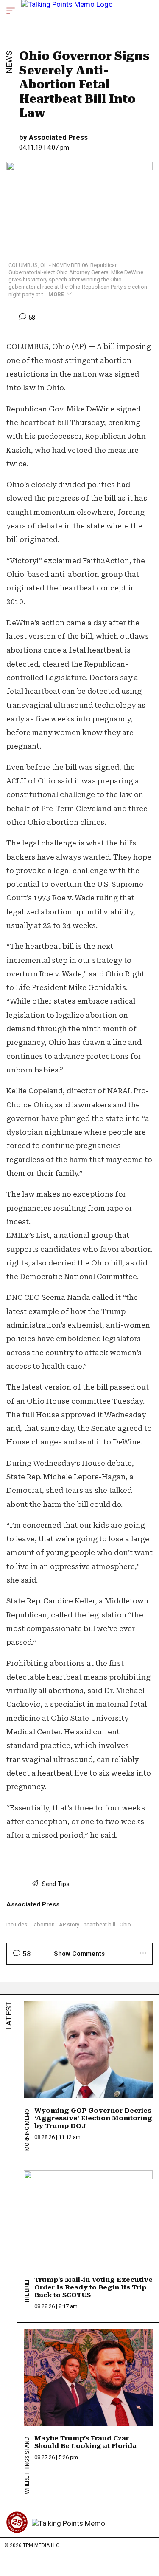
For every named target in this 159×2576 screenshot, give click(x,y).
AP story (69, 1925)
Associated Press (58, 137)
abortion (44, 1925)
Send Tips (55, 1884)
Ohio (125, 1925)
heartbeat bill (99, 1925)
